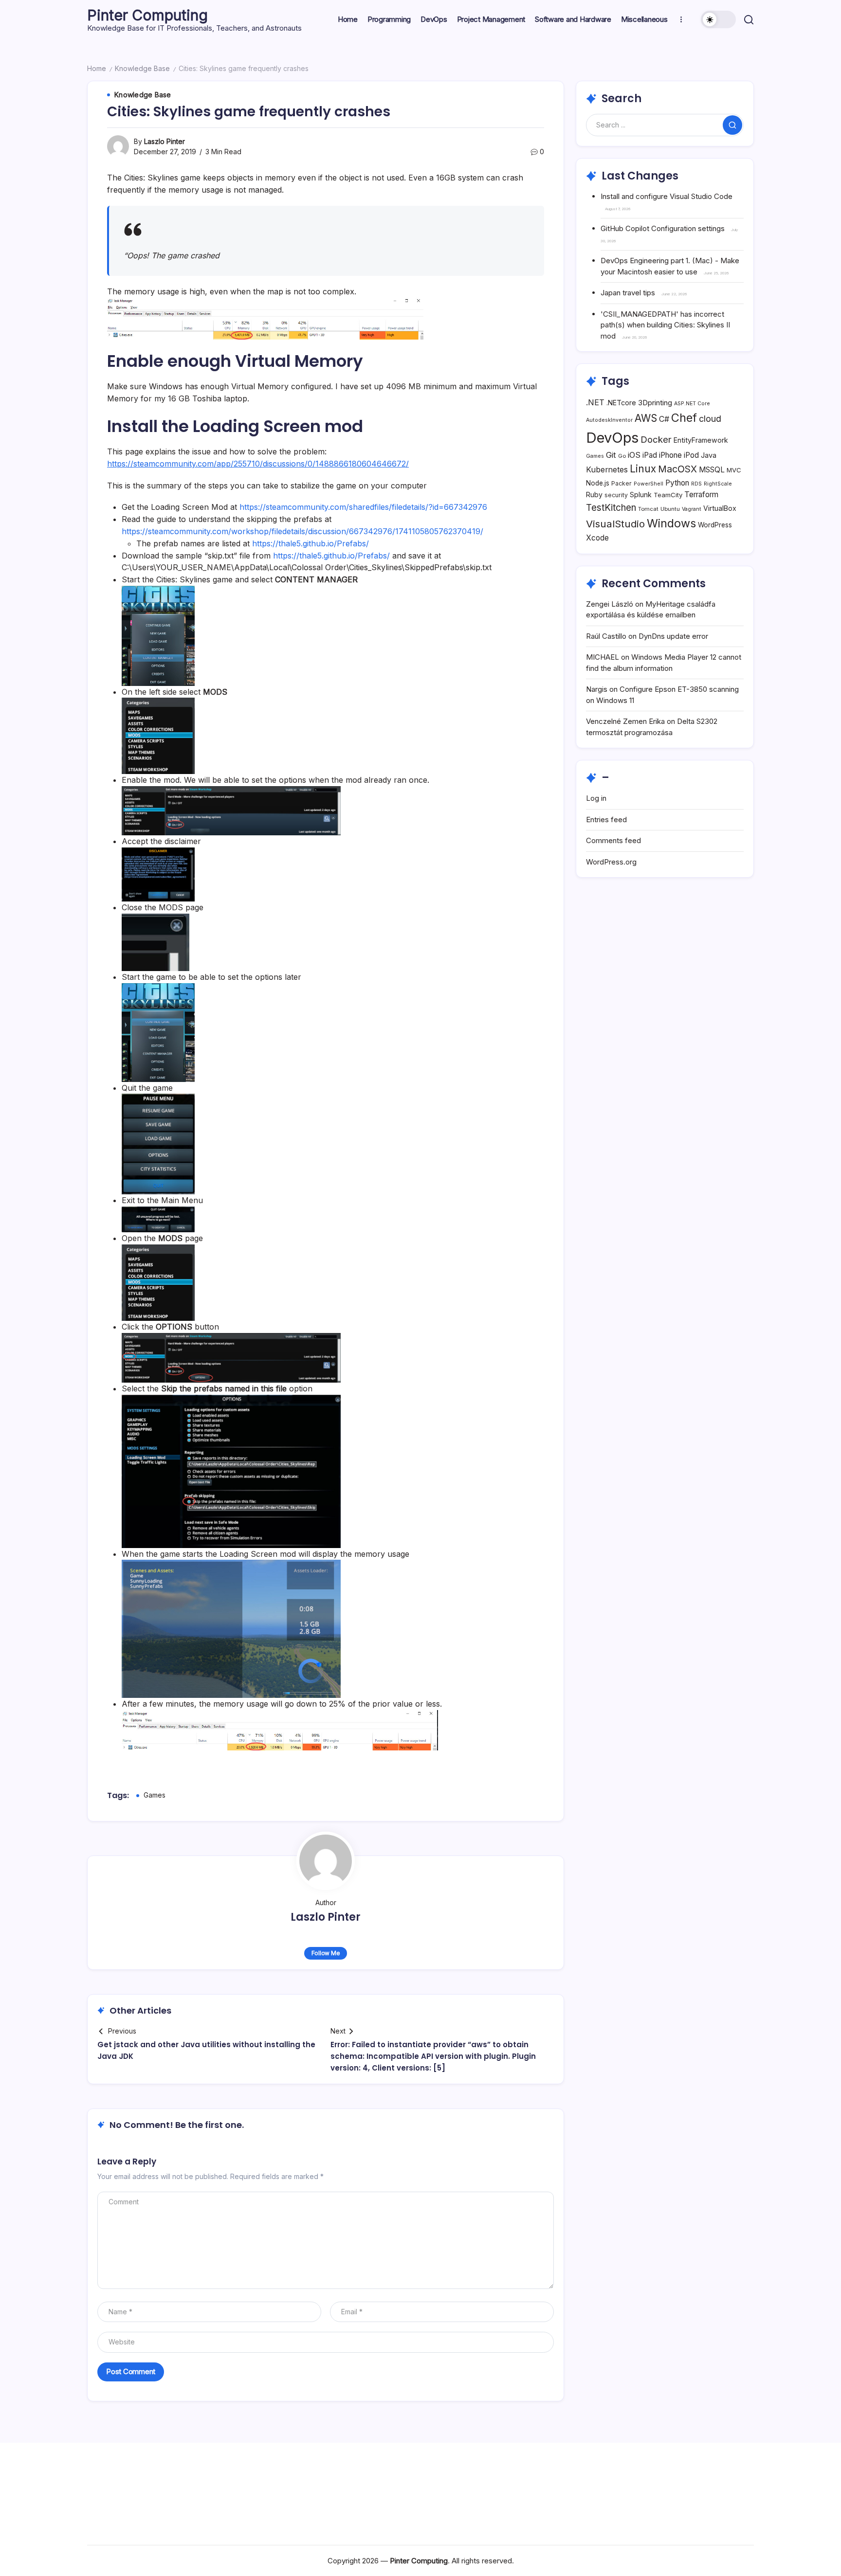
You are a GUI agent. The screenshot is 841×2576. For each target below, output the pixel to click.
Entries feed (606, 820)
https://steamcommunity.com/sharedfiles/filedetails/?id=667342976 (363, 507)
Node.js (598, 483)
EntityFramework (701, 440)
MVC (734, 470)
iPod (691, 455)
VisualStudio (615, 524)
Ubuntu (670, 509)
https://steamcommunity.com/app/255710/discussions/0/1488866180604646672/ (258, 464)
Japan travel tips (628, 293)
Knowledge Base (142, 68)
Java (709, 455)
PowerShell (649, 484)
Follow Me (326, 1953)
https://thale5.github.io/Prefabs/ (311, 543)
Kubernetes (607, 470)
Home (97, 68)
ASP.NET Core (692, 404)
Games (155, 1795)
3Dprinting (655, 403)
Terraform (701, 495)
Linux (643, 469)
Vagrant (692, 509)
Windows (671, 523)
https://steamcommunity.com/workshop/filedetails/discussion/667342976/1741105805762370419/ (302, 531)
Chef (684, 418)
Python (677, 483)
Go (622, 456)
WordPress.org (611, 862)
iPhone (670, 455)
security (616, 495)
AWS (646, 418)
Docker (656, 439)
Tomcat (648, 509)
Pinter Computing (147, 15)
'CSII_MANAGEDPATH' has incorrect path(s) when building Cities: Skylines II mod (665, 325)
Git (611, 455)
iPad (650, 455)
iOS (634, 455)
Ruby (594, 495)
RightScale (718, 484)
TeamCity (668, 495)
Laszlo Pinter (165, 141)
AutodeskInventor (609, 420)
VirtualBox (720, 508)
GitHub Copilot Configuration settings (663, 228)
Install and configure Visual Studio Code (667, 196)
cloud (710, 419)
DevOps (612, 438)
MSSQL (712, 470)
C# (664, 419)
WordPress (715, 525)
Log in (596, 798)
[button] (718, 19)
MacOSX (677, 469)
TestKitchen (611, 508)
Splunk (641, 495)
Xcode (597, 538)
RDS (696, 484)
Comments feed (613, 840)
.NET (595, 402)
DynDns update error (673, 636)
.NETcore (621, 403)
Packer (622, 483)
